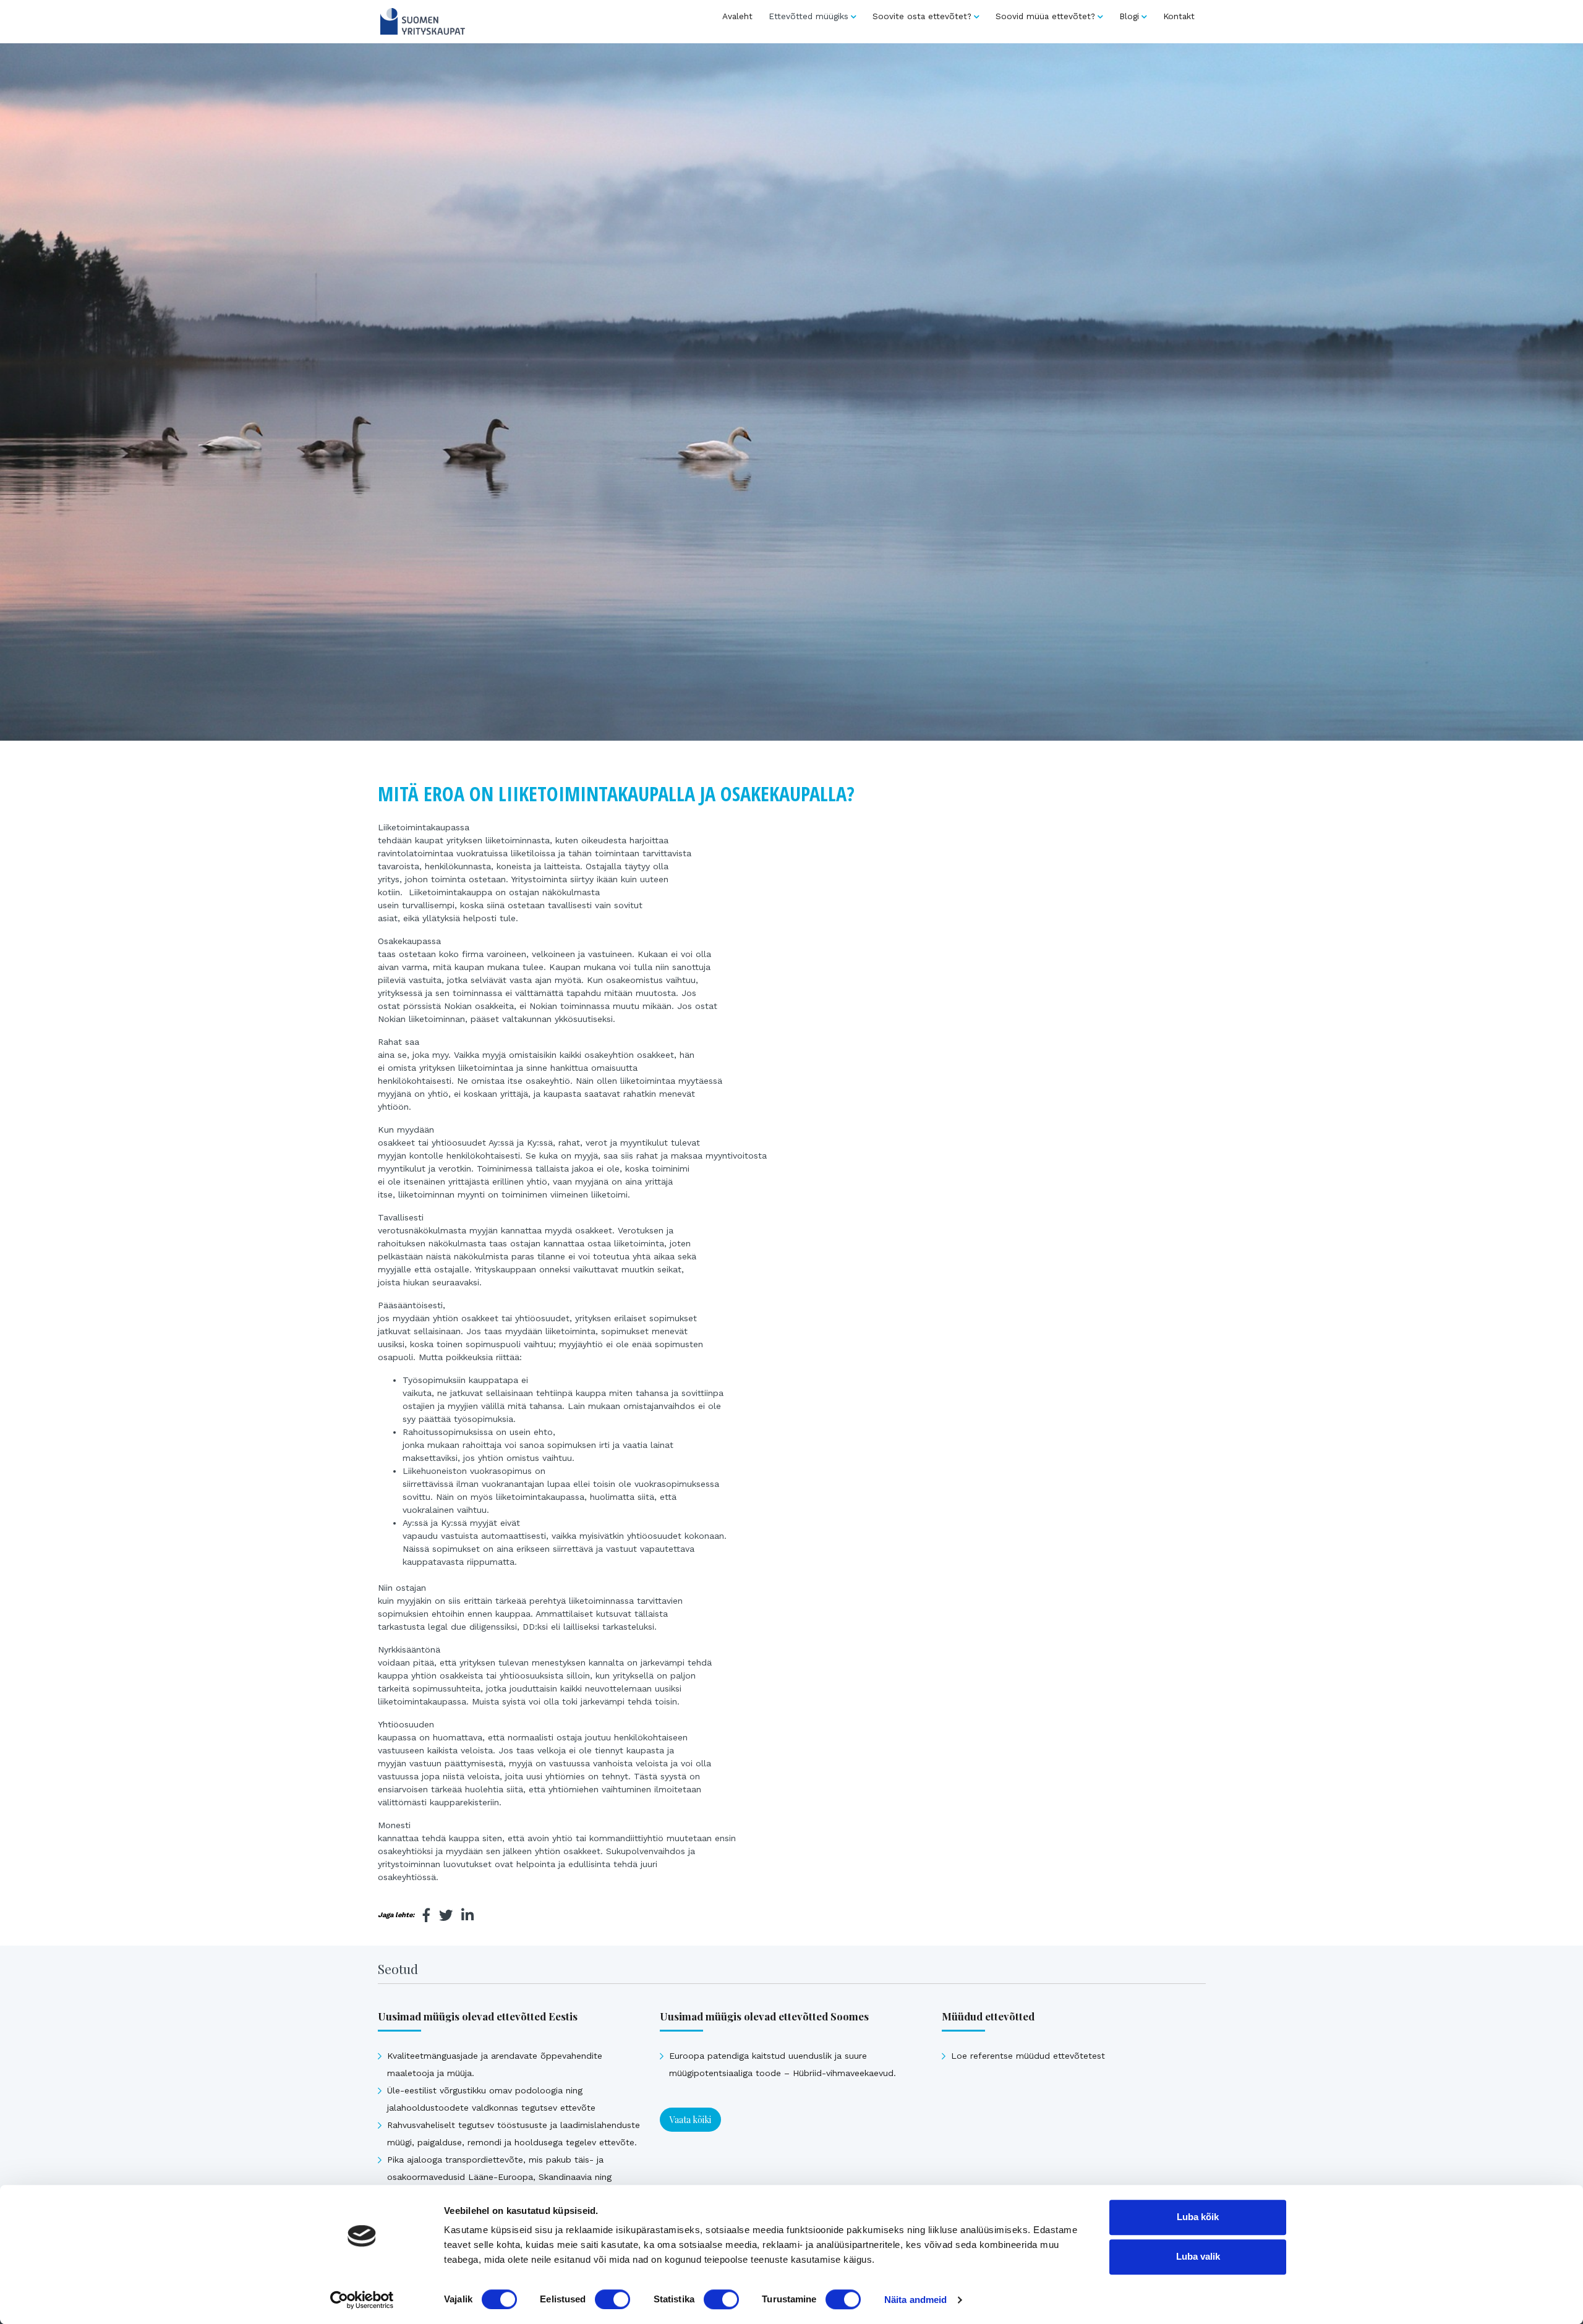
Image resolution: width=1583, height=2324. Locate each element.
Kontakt (1179, 16)
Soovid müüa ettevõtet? (1045, 16)
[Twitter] (446, 1915)
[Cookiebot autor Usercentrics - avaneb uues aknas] (362, 2300)
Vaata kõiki (690, 2120)
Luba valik (1198, 2256)
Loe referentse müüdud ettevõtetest (1028, 2056)
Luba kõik (1198, 2217)
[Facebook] (427, 1915)
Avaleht (737, 16)
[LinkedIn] (467, 1915)
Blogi (1129, 16)
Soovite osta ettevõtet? (922, 16)
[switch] (612, 2299)
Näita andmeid (915, 2300)
